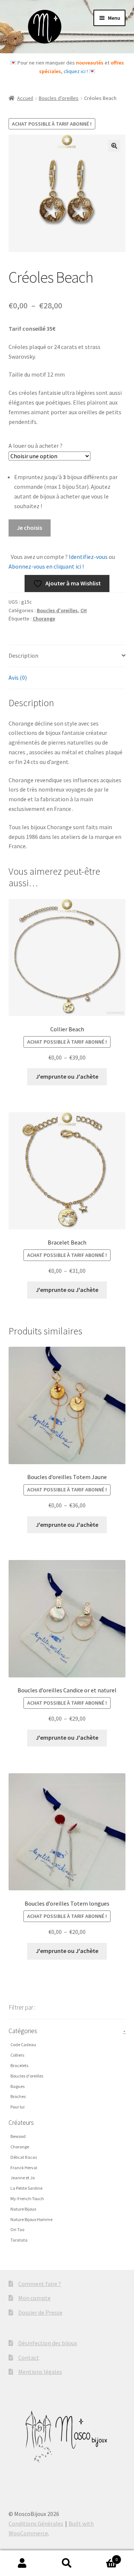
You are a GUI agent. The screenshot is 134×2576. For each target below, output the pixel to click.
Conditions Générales (36, 2523)
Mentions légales (40, 2372)
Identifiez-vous (88, 557)
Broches (18, 2096)
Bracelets (19, 2065)
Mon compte (34, 2298)
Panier (103, 2557)
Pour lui (17, 2107)
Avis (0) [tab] (18, 677)
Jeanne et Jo (23, 2178)
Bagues (17, 2086)
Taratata (19, 2240)
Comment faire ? (40, 2284)
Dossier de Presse (40, 2312)
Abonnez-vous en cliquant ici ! (46, 566)
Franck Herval (24, 2168)
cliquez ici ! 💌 (79, 71)
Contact (29, 2358)
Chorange (44, 619)
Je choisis (29, 528)
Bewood (18, 2136)
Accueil (25, 98)
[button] (114, 146)
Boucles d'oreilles (59, 98)
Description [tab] (23, 655)
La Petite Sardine (26, 2188)
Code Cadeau (23, 2045)
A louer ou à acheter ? (36, 446)
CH (84, 610)
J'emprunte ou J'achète (67, 1076)
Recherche (67, 2563)
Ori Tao (17, 2229)
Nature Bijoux (23, 2209)
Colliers (17, 2055)
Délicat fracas (24, 2157)
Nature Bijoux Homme (31, 2219)
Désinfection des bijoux (48, 2343)
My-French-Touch (27, 2198)
